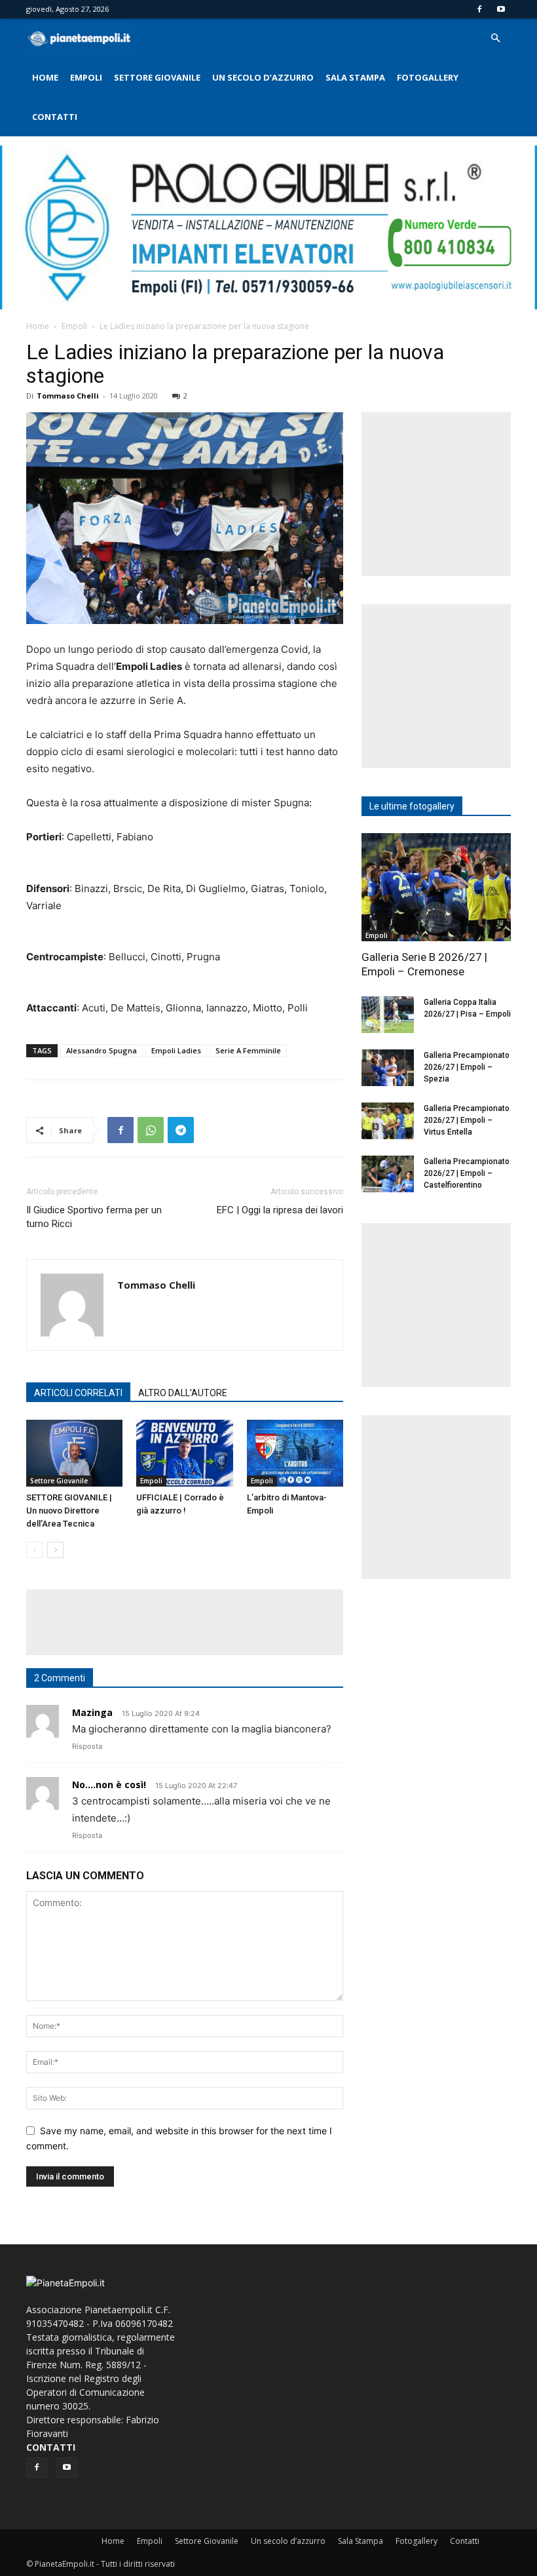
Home (45, 77)
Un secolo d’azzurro (263, 77)
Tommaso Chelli (68, 396)
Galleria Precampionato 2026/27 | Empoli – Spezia (467, 1067)
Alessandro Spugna (102, 1050)
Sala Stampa (355, 77)
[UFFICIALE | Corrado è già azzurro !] (184, 1453)
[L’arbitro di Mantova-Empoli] (295, 1453)
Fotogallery (428, 77)
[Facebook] (479, 9)
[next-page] (55, 1550)
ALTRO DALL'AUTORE (183, 1393)
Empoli (86, 77)
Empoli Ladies (176, 1050)
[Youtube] (501, 9)
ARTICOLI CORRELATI (78, 1393)
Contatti (55, 117)
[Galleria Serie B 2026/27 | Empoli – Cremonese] (436, 887)
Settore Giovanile (157, 77)
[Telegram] (181, 1130)
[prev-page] (34, 1550)
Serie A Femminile (248, 1050)
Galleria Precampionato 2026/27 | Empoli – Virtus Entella (467, 1120)
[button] (495, 38)
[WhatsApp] (151, 1130)
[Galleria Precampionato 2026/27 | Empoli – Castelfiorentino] (388, 1174)
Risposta (87, 1746)
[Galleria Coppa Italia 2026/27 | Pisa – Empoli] (388, 1015)
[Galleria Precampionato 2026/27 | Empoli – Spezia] (388, 1068)
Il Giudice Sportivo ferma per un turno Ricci (94, 1217)
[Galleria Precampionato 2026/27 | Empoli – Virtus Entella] (388, 1121)
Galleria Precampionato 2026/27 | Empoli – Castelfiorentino (467, 1173)
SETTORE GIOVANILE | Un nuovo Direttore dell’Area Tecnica (69, 1511)
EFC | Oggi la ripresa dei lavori (280, 1210)
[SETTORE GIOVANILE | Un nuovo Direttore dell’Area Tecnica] (74, 1453)
